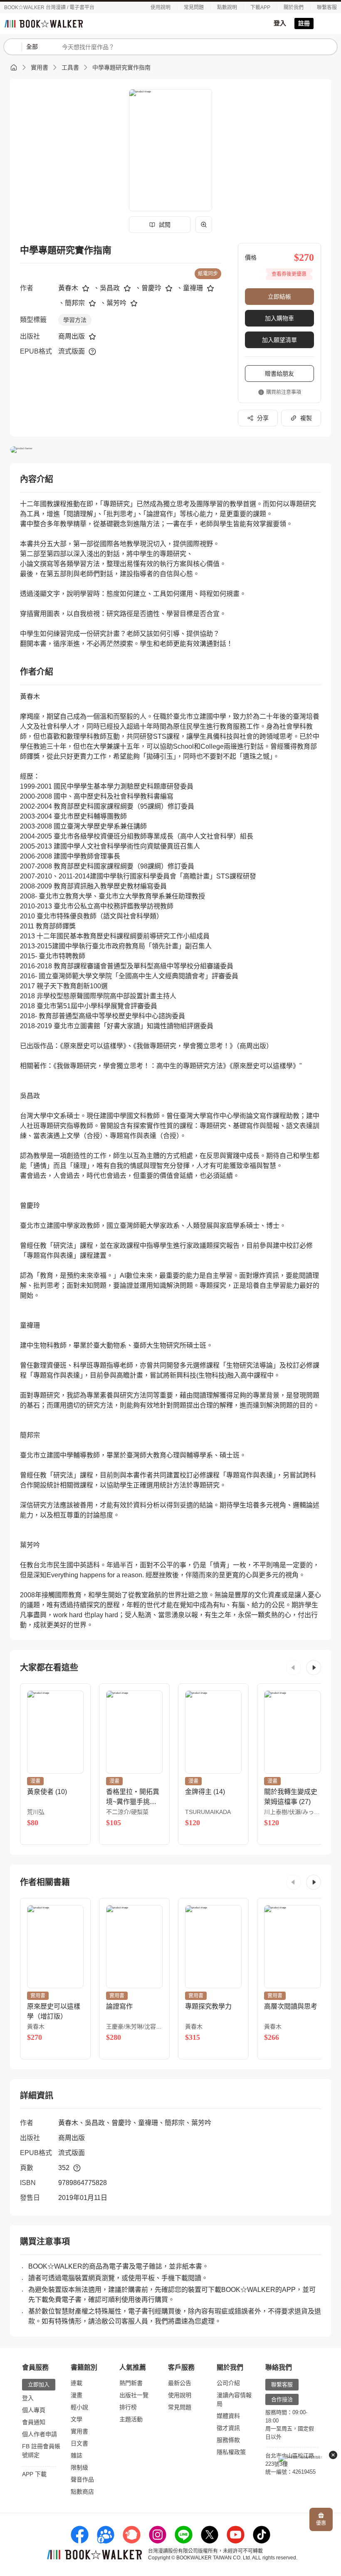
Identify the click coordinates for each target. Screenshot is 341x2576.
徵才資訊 (228, 2428)
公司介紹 (228, 2383)
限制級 (79, 2467)
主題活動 (131, 2419)
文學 (77, 2419)
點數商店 (82, 2492)
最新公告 (180, 2383)
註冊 (304, 23)
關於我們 (294, 7)
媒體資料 (228, 2416)
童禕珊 (193, 288)
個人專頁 (34, 2410)
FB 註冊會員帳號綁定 (41, 2451)
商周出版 (72, 336)
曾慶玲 (151, 288)
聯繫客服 (327, 7)
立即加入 (39, 2384)
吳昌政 (110, 288)
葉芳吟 (116, 303)
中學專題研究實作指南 (121, 67)
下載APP (260, 7)
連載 (77, 2383)
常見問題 (194, 7)
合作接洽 (282, 2399)
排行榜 (128, 2407)
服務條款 (228, 2440)
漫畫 (77, 2395)
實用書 (40, 67)
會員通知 (34, 2422)
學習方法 (75, 320)
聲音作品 (82, 2479)
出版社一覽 (134, 2395)
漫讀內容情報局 (234, 2399)
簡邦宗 (75, 303)
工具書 (70, 67)
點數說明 (227, 7)
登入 (280, 23)
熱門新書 (131, 2383)
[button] (294, 1668)
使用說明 (161, 7)
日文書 (79, 2443)
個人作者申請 (40, 2434)
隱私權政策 (231, 2452)
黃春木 (68, 288)
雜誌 (77, 2455)
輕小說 (79, 2407)
